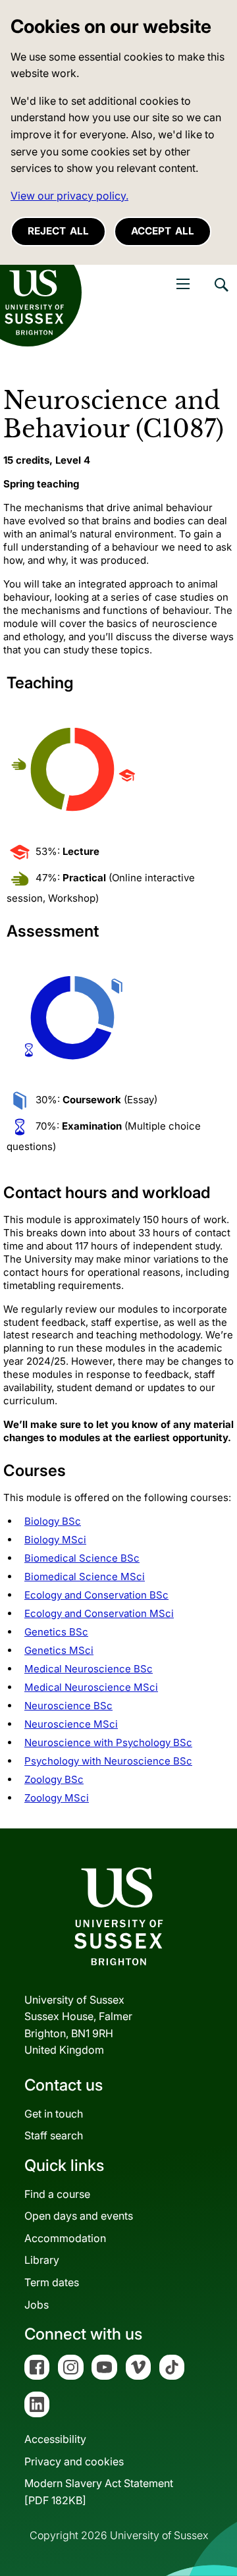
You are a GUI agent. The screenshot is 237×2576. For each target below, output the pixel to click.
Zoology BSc (54, 1779)
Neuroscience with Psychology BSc (108, 1742)
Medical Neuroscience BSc (89, 1669)
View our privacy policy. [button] (69, 196)
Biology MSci (55, 1540)
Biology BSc (53, 1521)
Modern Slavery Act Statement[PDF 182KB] (99, 2492)
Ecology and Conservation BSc (96, 1595)
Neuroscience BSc (68, 1706)
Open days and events (79, 2216)
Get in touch (54, 2114)
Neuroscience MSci (71, 1724)
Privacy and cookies (74, 2461)
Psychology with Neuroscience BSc (108, 1761)
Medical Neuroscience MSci (91, 1687)
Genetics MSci (59, 1650)
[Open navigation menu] (183, 284)
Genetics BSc (56, 1632)
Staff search (54, 2135)
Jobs (37, 2305)
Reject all (58, 231)
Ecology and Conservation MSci (99, 1613)
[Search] (221, 294)
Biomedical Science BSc (82, 1558)
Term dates (52, 2282)
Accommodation (65, 2238)
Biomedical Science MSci (85, 1576)
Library (42, 2260)
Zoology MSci (57, 1798)
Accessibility (55, 2439)
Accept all (163, 231)
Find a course (57, 2194)
